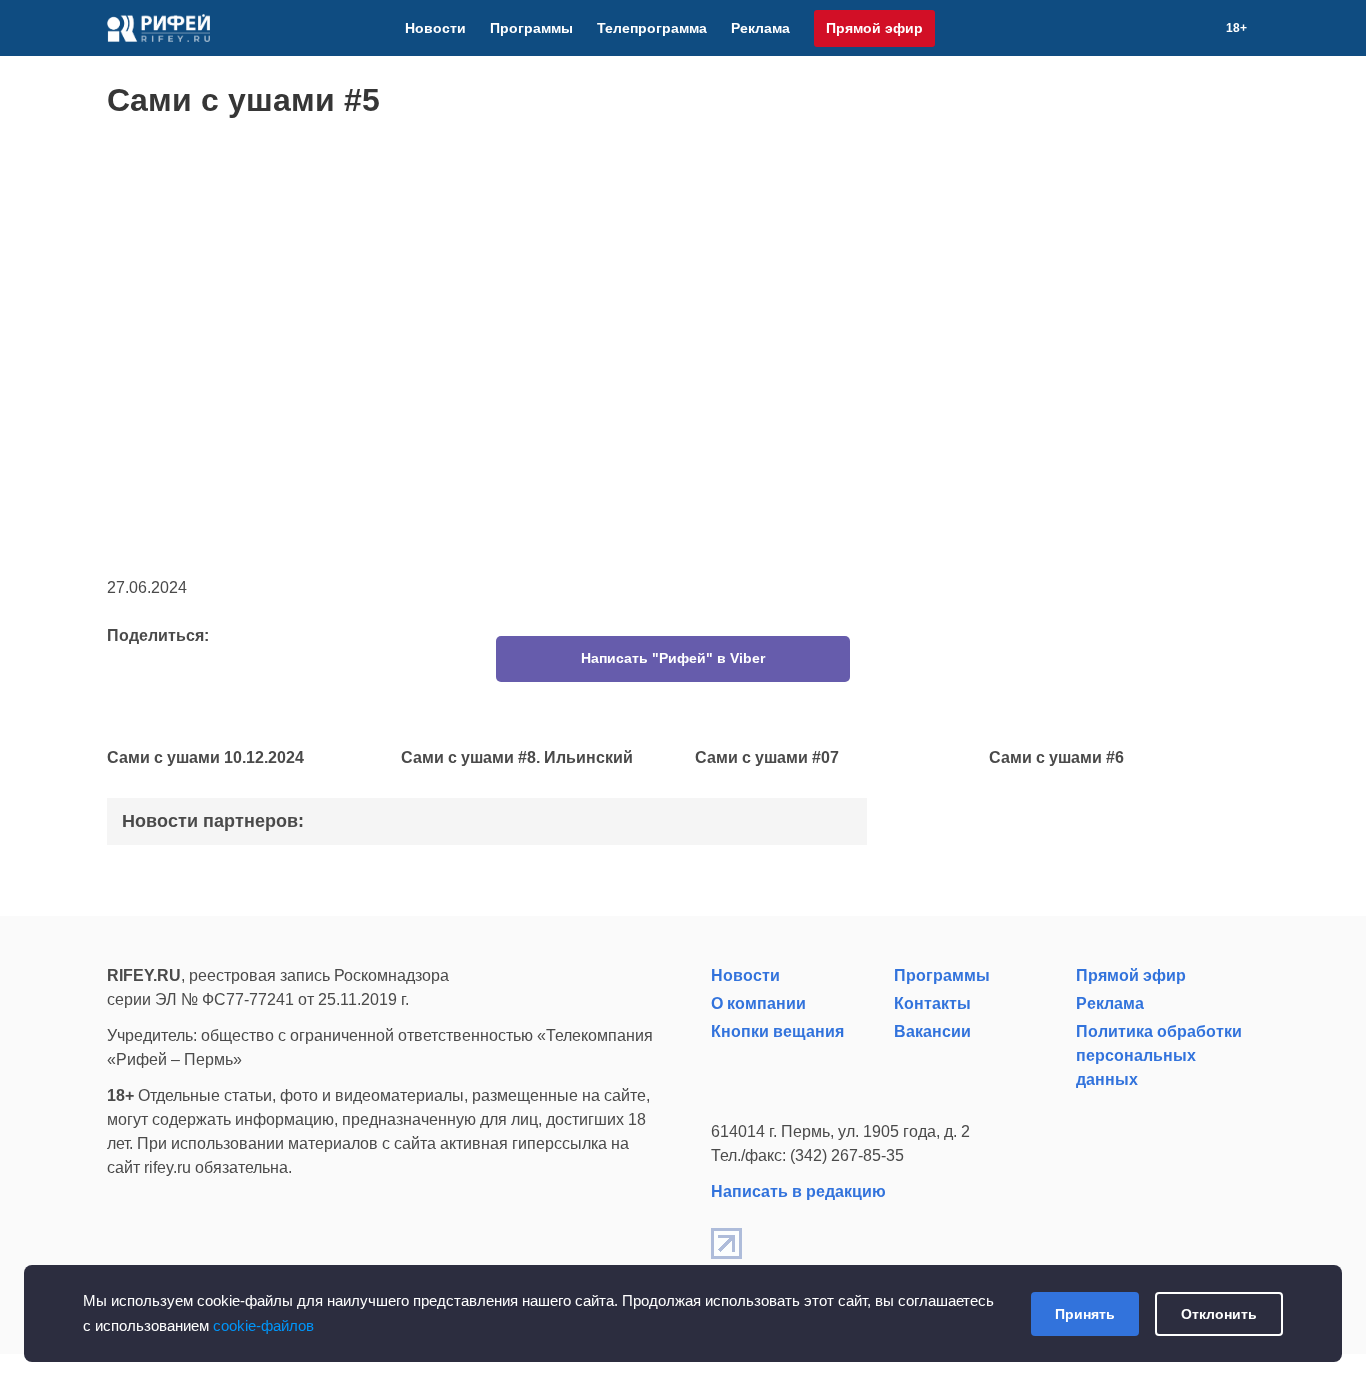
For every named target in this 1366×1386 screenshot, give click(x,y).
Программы (531, 28)
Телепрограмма (652, 28)
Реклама (760, 28)
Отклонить (1219, 1314)
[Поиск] (1202, 28)
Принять (1085, 1314)
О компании (758, 1003)
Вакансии (932, 1031)
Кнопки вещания (777, 1031)
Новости (435, 28)
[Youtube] (1154, 28)
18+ (1236, 28)
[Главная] (158, 28)
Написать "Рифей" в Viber (673, 658)
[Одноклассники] (1178, 28)
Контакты (932, 1003)
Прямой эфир (874, 28)
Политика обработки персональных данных (1159, 1055)
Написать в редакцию (798, 1191)
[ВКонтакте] (1130, 28)
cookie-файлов (263, 1325)
